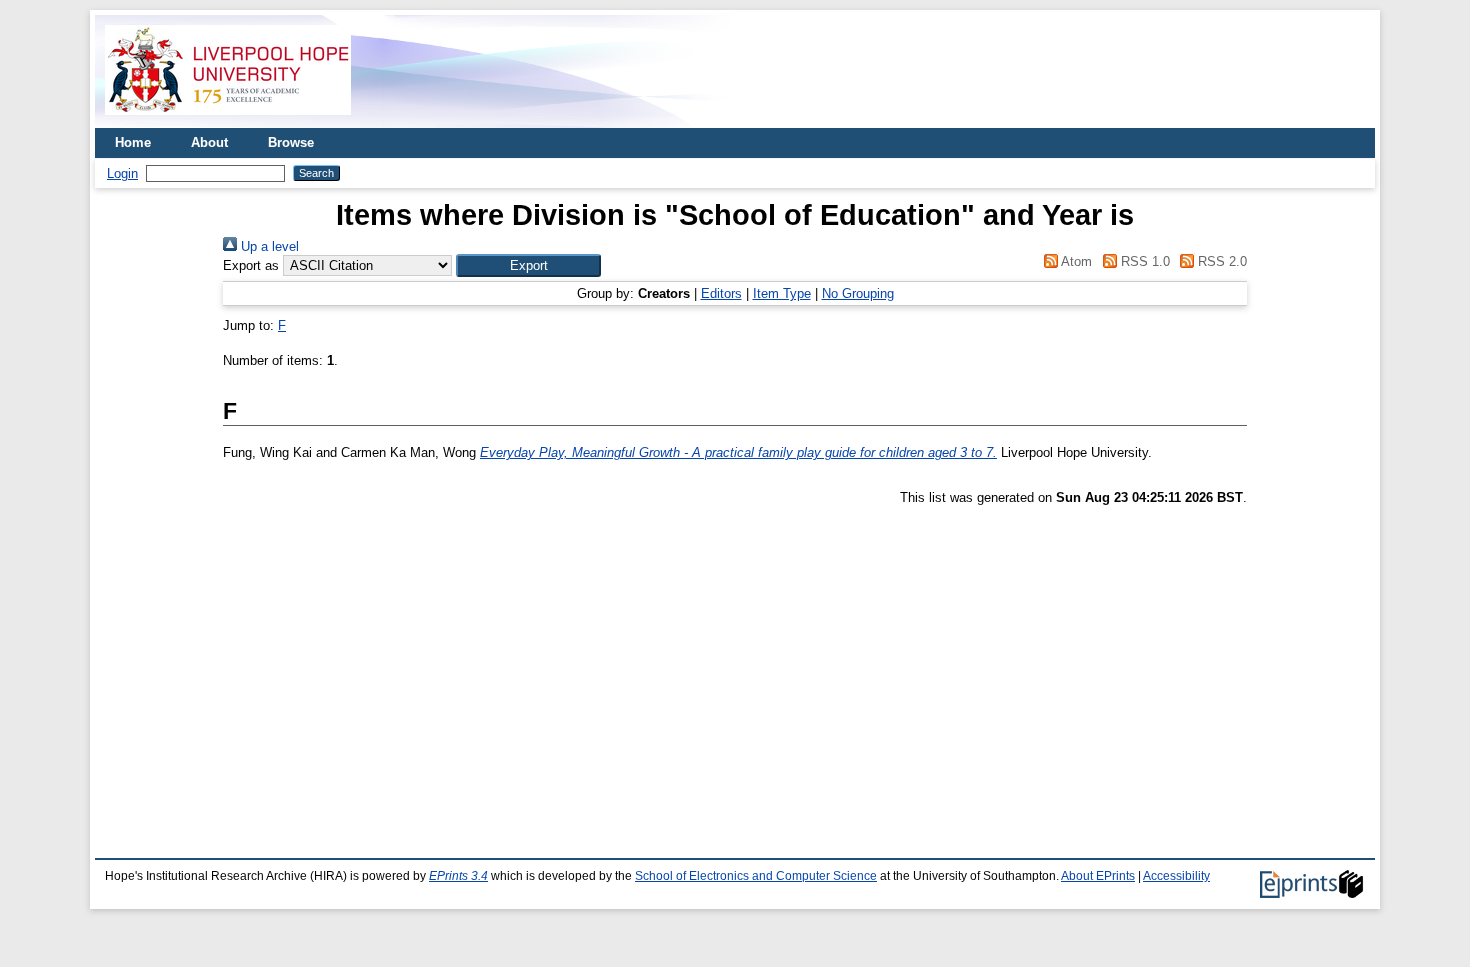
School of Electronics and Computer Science (756, 876)
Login (122, 173)
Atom (1075, 261)
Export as (251, 265)
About (209, 142)
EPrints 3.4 (458, 876)
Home (133, 142)
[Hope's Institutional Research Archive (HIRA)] (228, 120)
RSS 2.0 (1220, 261)
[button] (528, 265)
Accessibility (1176, 876)
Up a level (268, 246)
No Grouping (858, 293)
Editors (721, 293)
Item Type (782, 293)
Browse (291, 142)
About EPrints (1098, 876)
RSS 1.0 (1143, 261)
